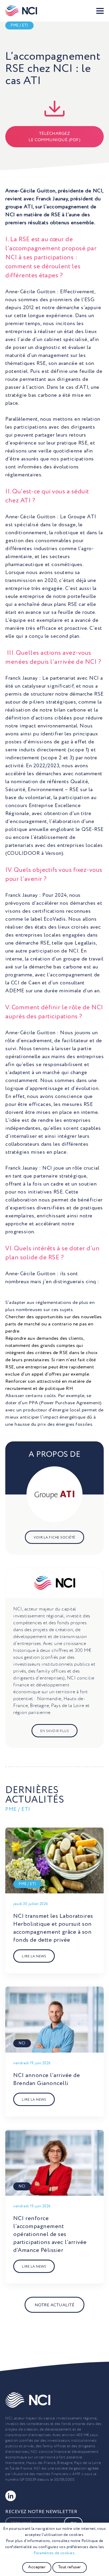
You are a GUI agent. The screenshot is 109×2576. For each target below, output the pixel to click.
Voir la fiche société (54, 1538)
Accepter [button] (37, 2567)
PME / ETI (19, 25)
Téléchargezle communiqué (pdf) (55, 137)
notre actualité (55, 2305)
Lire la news (34, 1957)
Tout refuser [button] (70, 2567)
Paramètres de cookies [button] (54, 2553)
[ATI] (54, 1494)
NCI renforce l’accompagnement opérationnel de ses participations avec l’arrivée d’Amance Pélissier (50, 2234)
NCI (22, 2043)
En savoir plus (54, 1731)
